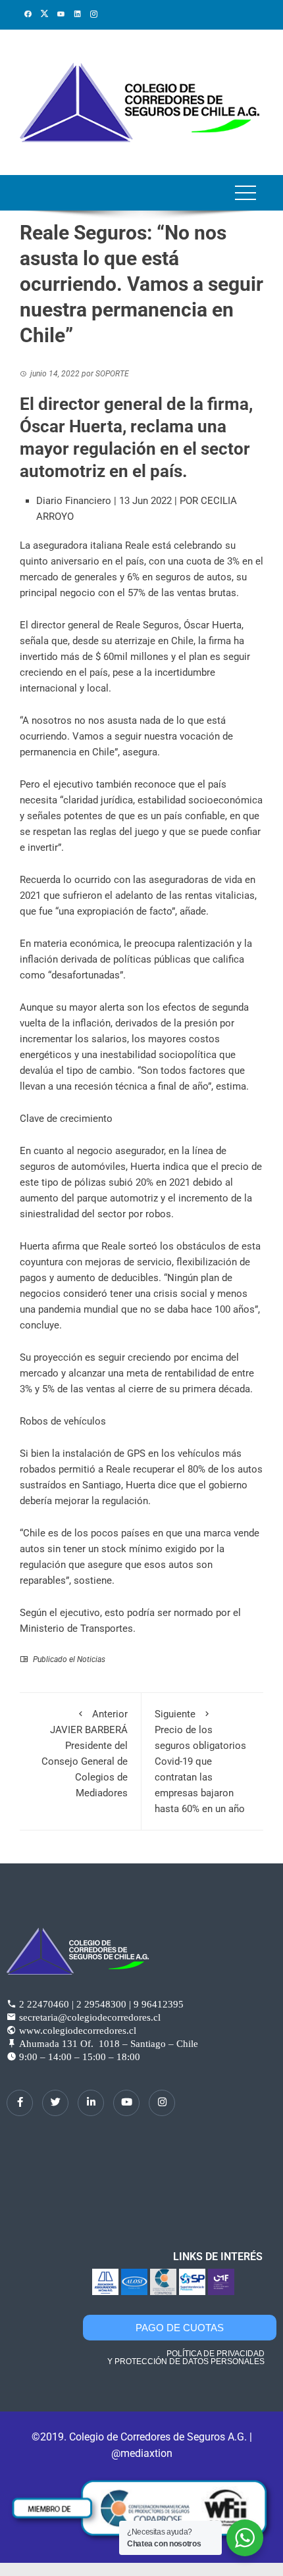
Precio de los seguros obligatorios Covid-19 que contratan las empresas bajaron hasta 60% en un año (200, 1761)
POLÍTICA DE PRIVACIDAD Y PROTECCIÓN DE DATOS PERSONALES (186, 2358)
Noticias (91, 1659)
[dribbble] (126, 2103)
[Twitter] (55, 2103)
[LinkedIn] (91, 2103)
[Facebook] (20, 2103)
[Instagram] (162, 2103)
